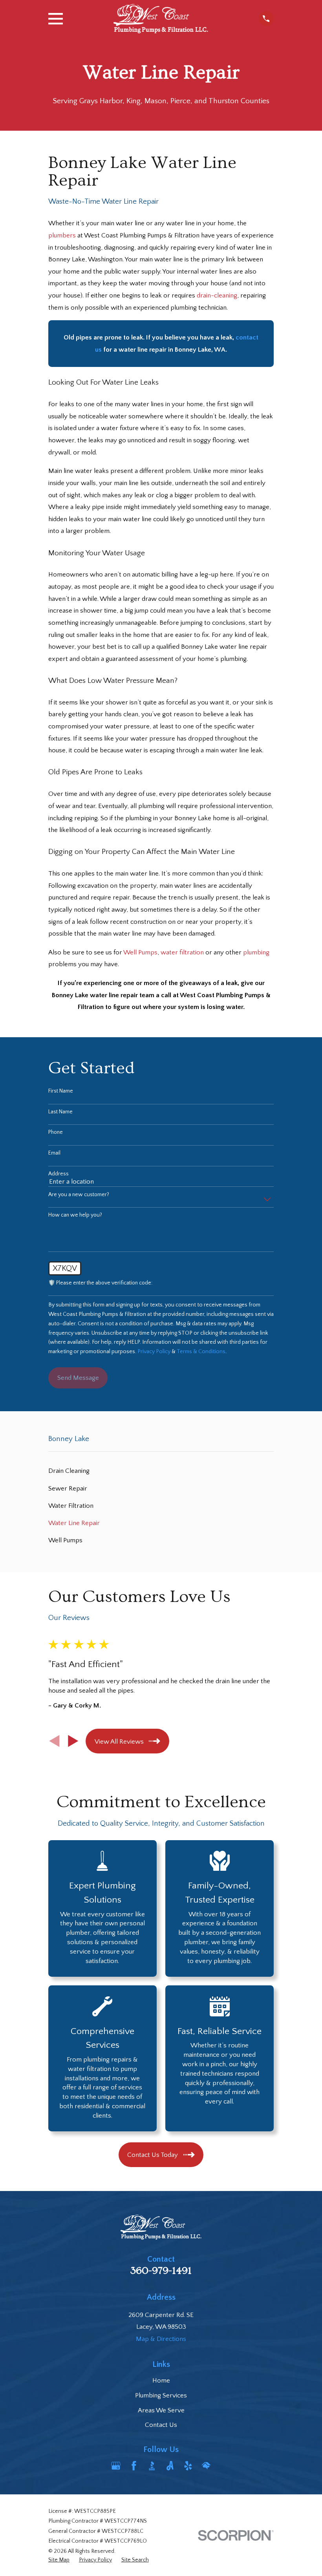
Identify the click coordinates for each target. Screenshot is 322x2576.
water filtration (182, 952)
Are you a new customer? (79, 1195)
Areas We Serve (161, 2410)
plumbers (62, 235)
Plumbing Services (161, 2395)
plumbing (256, 952)
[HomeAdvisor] (206, 2466)
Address (59, 1174)
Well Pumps (140, 952)
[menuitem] (161, 1471)
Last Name (60, 1112)
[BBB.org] (152, 2466)
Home (161, 2381)
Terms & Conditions (201, 1352)
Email (54, 1153)
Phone (56, 1132)
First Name (61, 1091)
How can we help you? (75, 1215)
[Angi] (170, 2466)
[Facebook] (134, 2466)
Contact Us (161, 2425)
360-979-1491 (161, 2271)
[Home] (161, 19)
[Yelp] (188, 2466)
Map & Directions (161, 2339)
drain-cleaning (217, 296)
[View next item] (73, 1741)
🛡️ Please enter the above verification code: (100, 1283)
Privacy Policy (154, 1352)
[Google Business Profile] (116, 2466)
